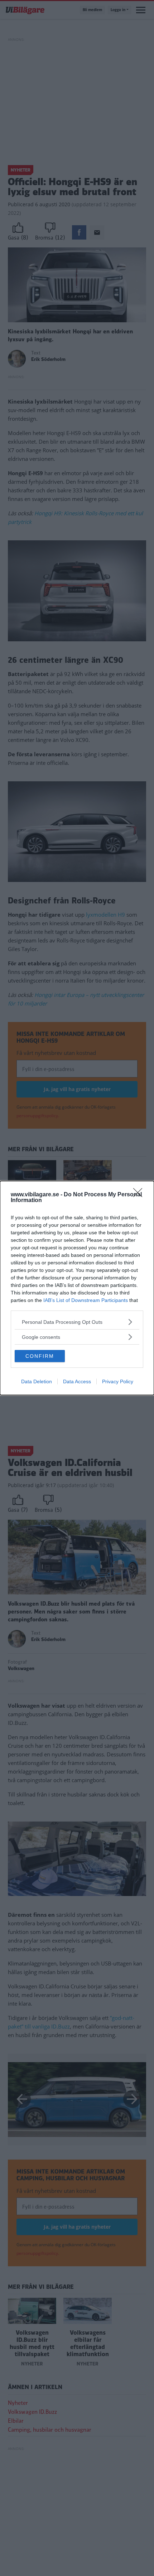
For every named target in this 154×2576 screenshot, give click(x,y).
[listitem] (77, 1322)
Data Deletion (37, 1381)
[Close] (140, 1195)
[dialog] (77, 1288)
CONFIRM (40, 1356)
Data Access (77, 1381)
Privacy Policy (118, 1381)
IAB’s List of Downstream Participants (86, 1300)
